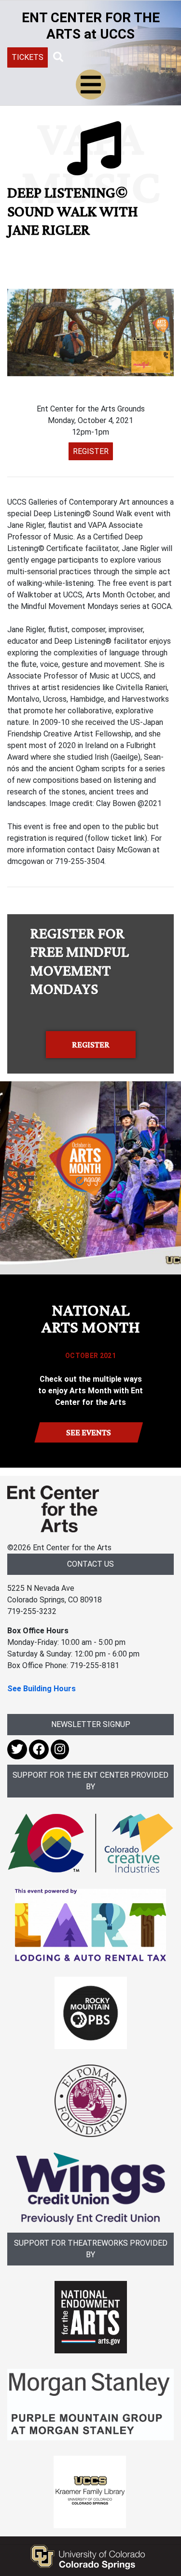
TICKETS (28, 57)
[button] (58, 57)
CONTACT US (90, 1564)
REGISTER (91, 451)
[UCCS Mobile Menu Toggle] (91, 85)
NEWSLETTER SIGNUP (91, 1724)
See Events (89, 1432)
